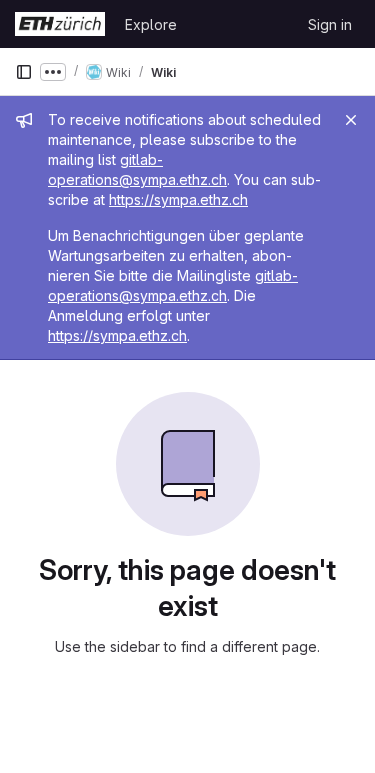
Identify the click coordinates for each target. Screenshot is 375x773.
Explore (151, 24)
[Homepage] (60, 24)
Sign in (330, 24)
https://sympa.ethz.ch (178, 199)
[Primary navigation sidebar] (24, 72)
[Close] (351, 120)
